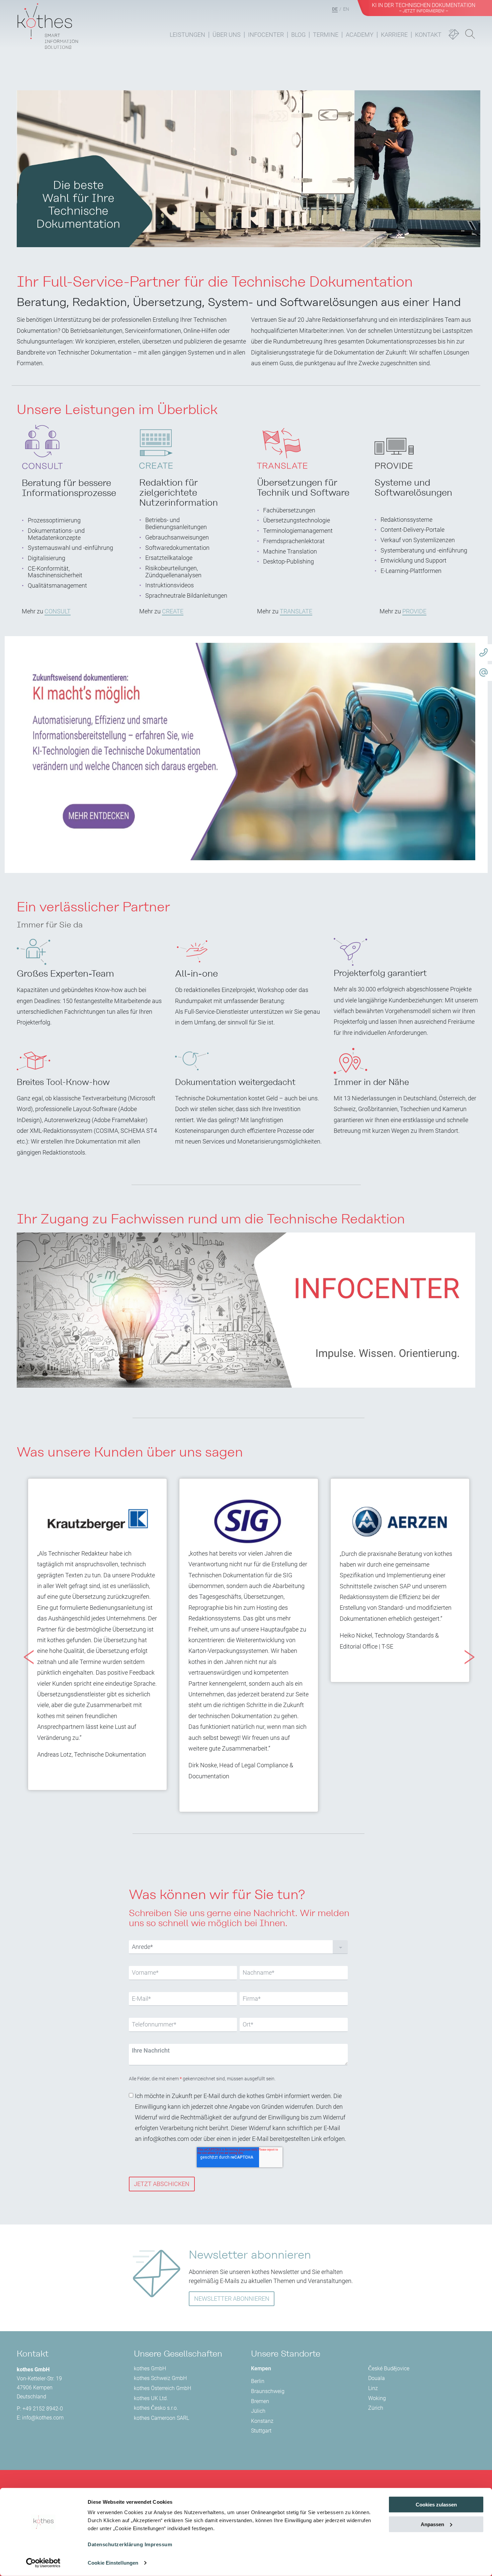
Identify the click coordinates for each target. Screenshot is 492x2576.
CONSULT (58, 611)
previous (25, 1645)
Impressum (158, 2544)
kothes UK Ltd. (151, 2398)
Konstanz (262, 2421)
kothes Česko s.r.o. (156, 2408)
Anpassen (432, 2524)
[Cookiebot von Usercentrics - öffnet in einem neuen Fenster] (43, 2563)
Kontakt (428, 35)
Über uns (227, 35)
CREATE (173, 611)
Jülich (258, 2411)
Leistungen (187, 35)
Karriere (394, 35)
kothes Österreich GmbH (162, 2388)
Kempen (261, 2368)
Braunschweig (268, 2391)
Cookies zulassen (436, 2505)
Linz (373, 2388)
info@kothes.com (43, 2418)
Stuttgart (261, 2431)
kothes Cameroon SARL (161, 2418)
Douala (377, 2378)
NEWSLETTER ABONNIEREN (232, 2299)
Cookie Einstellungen (113, 2563)
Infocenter (266, 35)
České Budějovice (389, 2368)
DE (335, 9)
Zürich (376, 2408)
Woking (377, 2398)
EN (346, 9)
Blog (298, 35)
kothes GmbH (150, 2368)
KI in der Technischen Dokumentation (424, 8)
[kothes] (48, 24)
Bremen (260, 2401)
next (466, 1645)
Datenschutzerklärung (115, 2544)
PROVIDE (414, 611)
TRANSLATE (296, 611)
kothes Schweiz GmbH (160, 2378)
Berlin (258, 2381)
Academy (360, 35)
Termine (326, 35)
